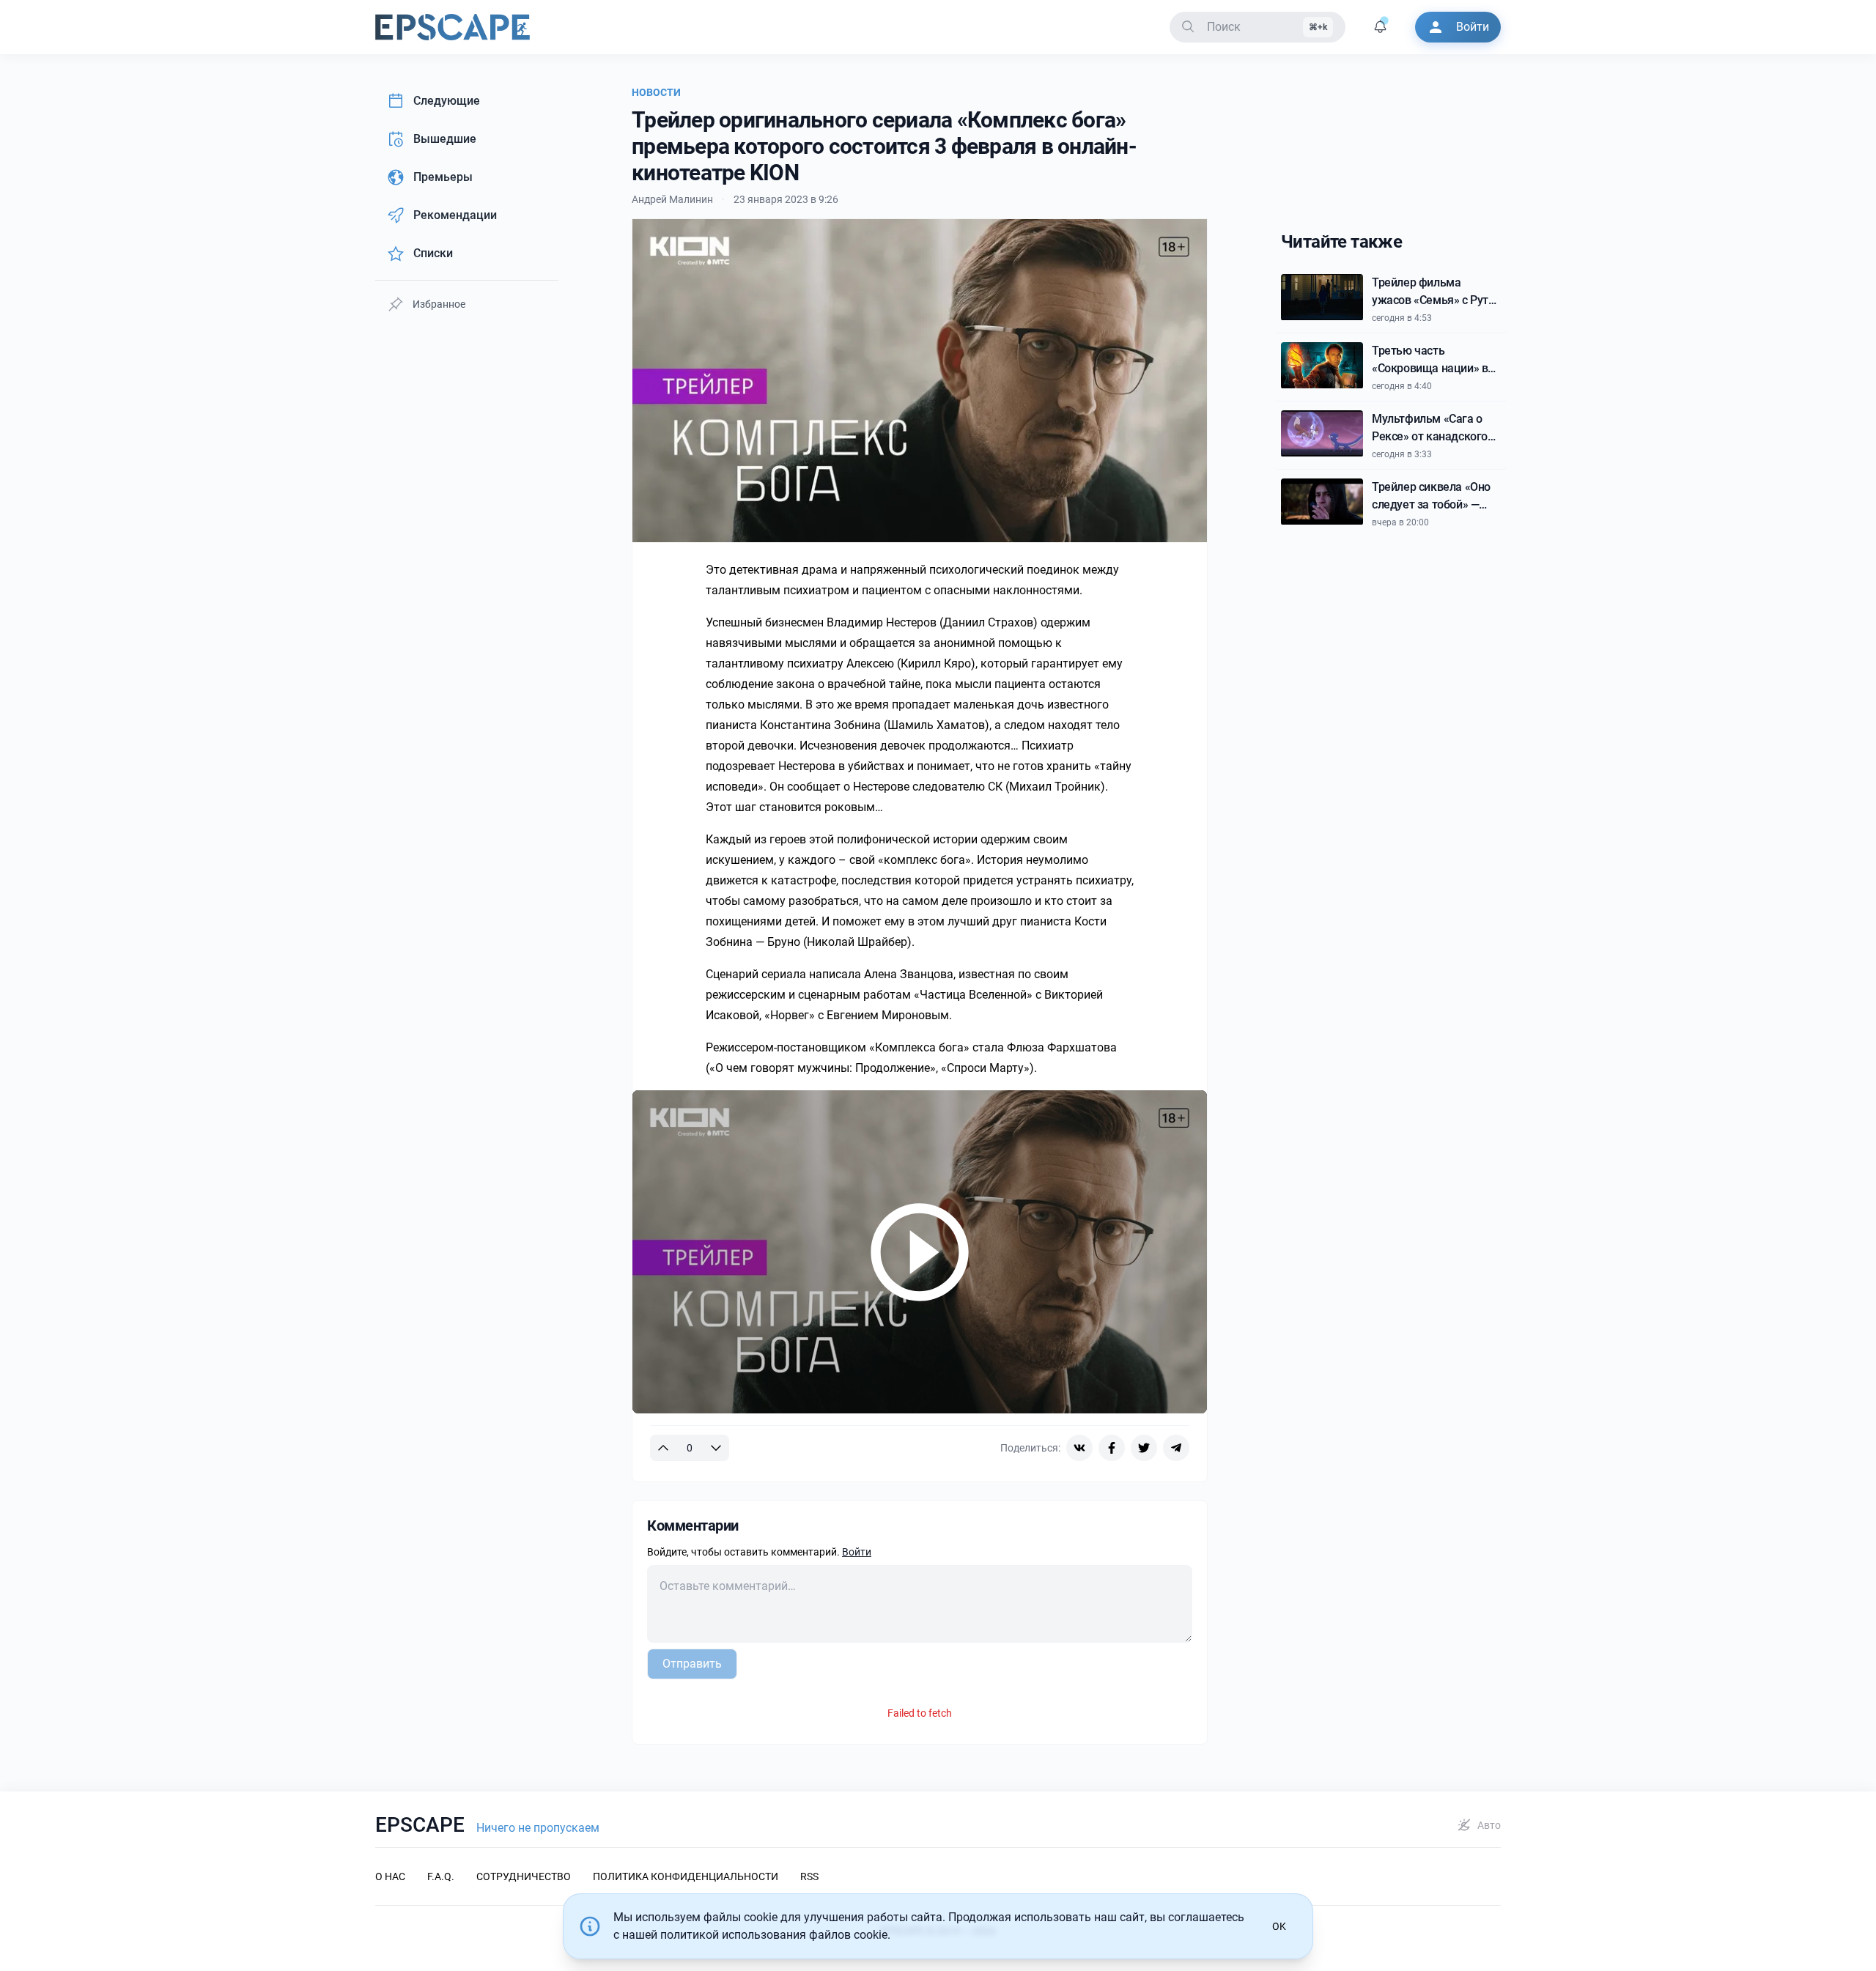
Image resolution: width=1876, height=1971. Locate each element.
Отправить (692, 1664)
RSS (809, 1876)
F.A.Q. (441, 1876)
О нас (390, 1876)
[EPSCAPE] (453, 27)
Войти (857, 1552)
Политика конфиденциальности (686, 1876)
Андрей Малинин (672, 199)
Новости (656, 92)
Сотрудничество (524, 1876)
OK (1279, 1926)
